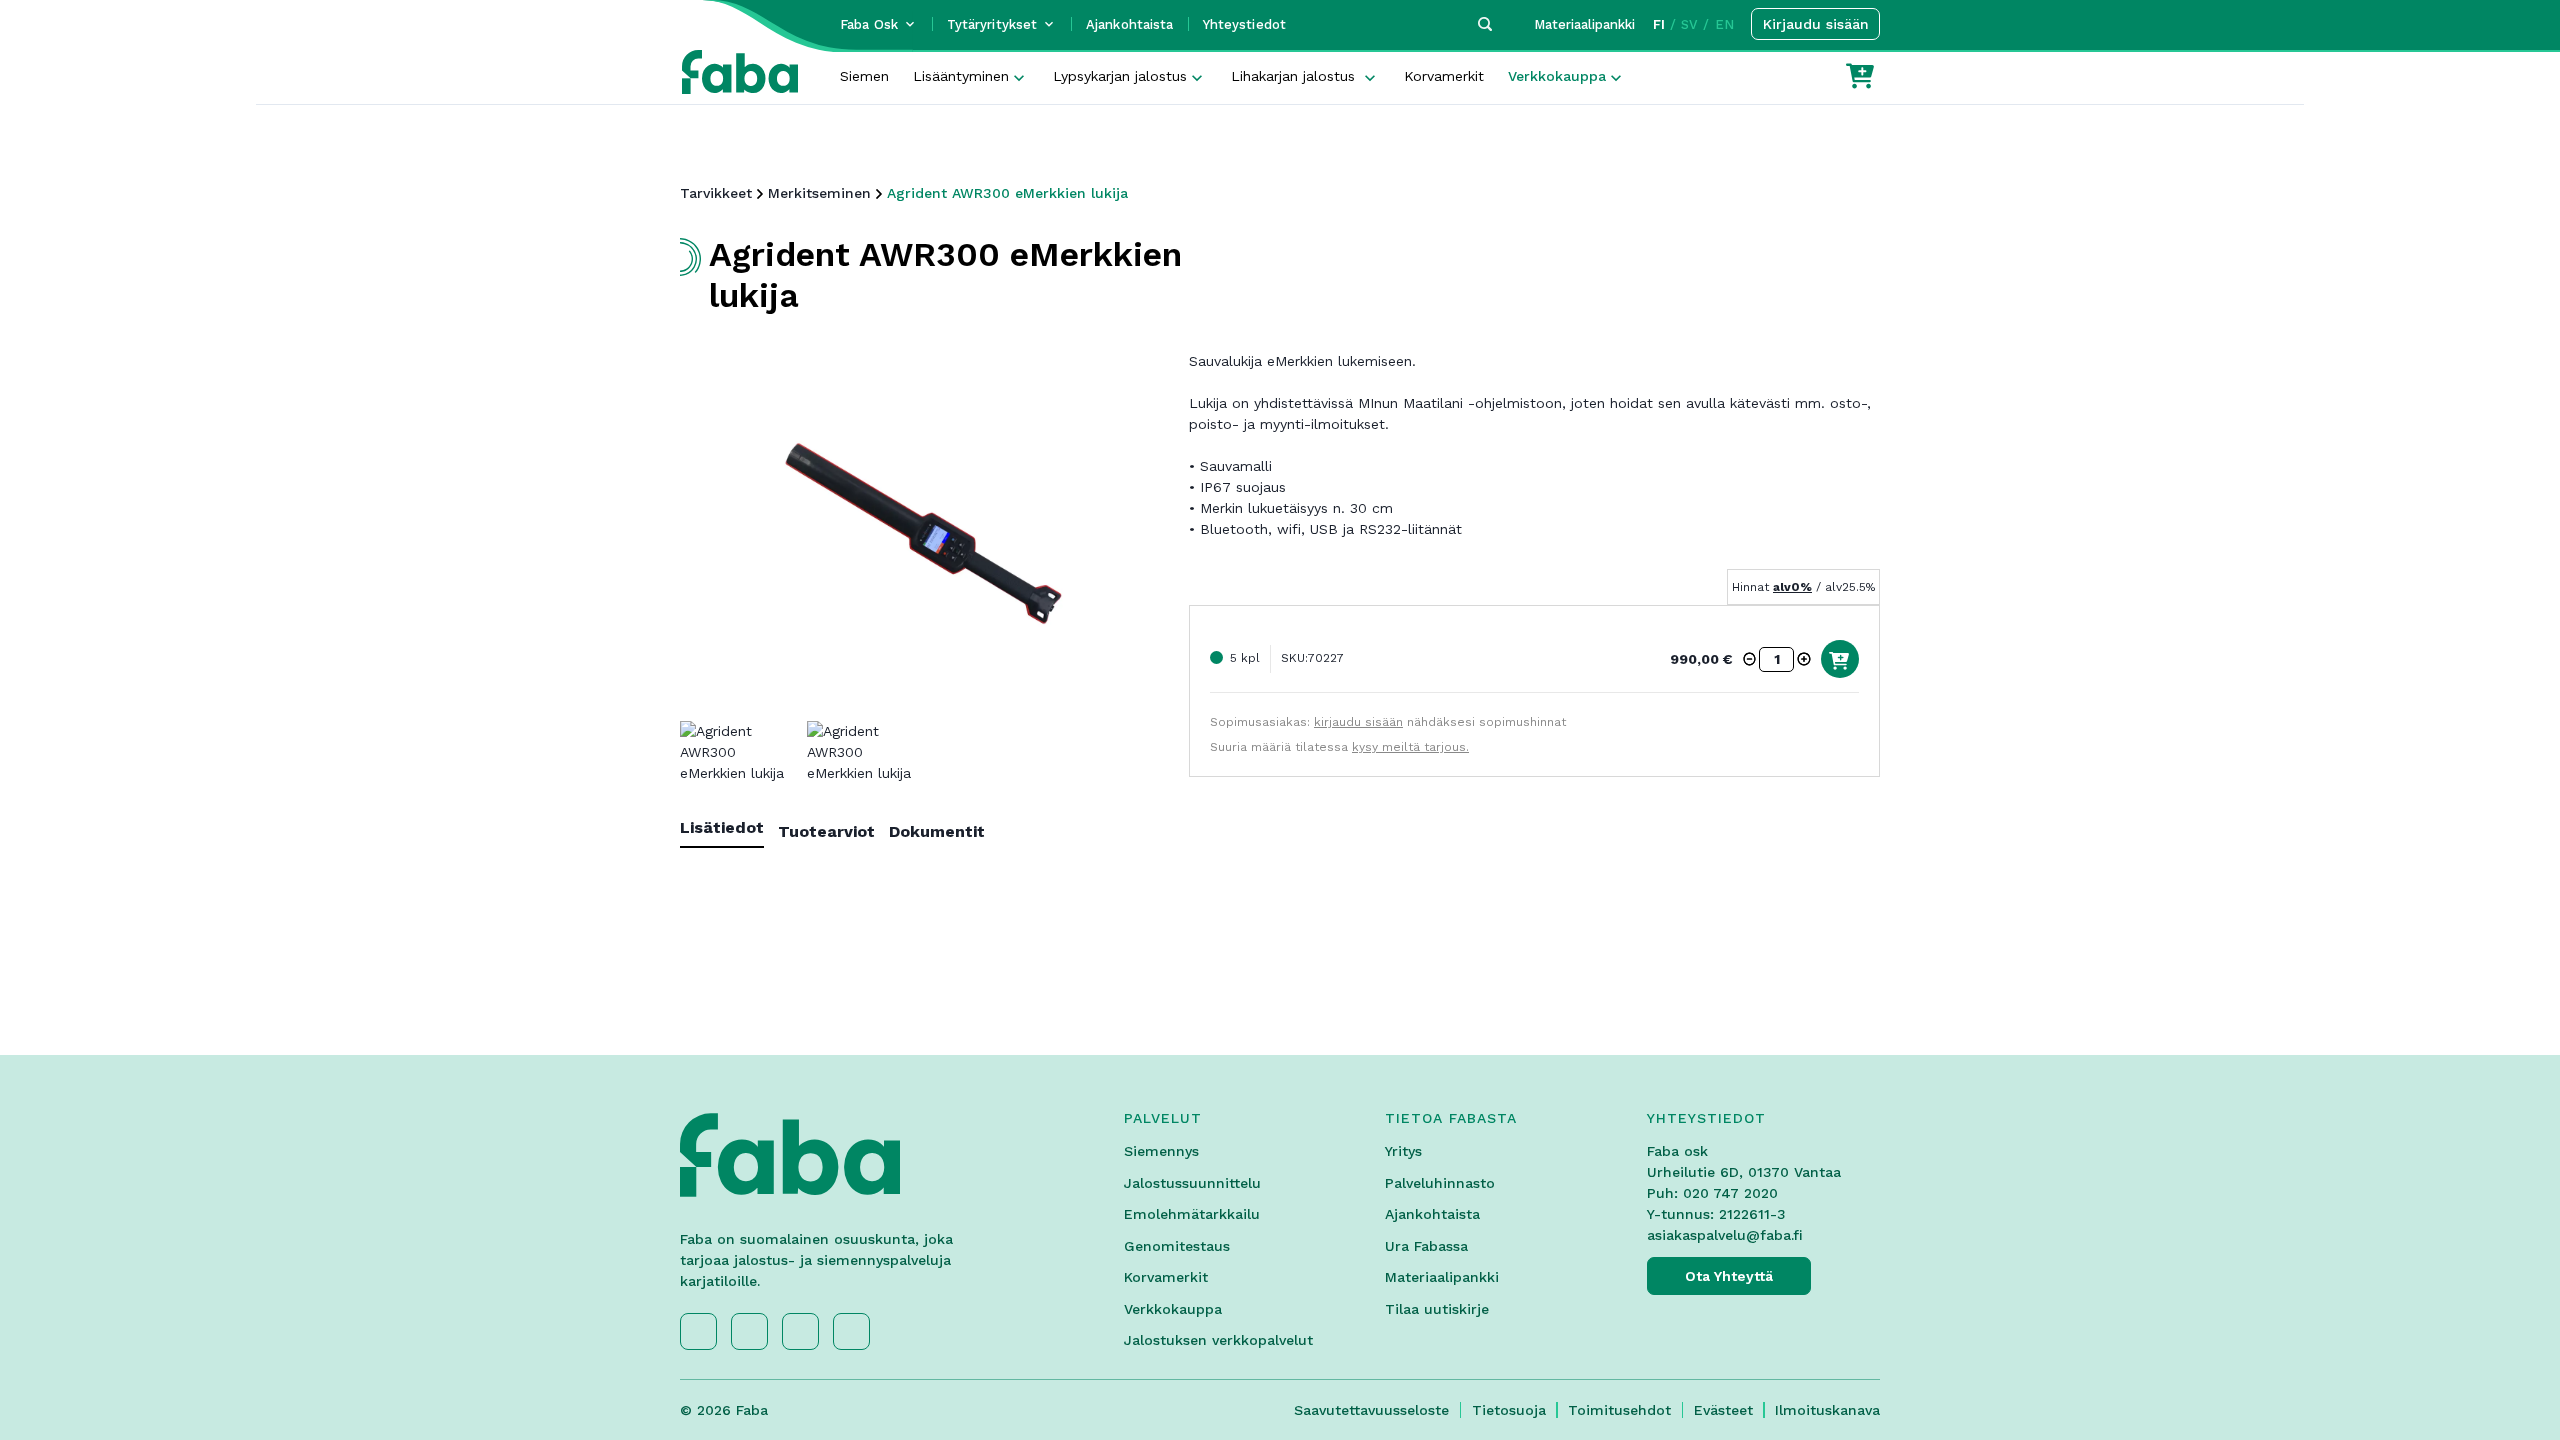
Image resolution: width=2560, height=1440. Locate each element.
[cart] (1840, 659)
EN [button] (1724, 24)
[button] (1750, 659)
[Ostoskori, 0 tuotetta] (1860, 76)
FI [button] (1659, 24)
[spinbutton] (1776, 659)
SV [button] (1689, 24)
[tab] (729, 831)
